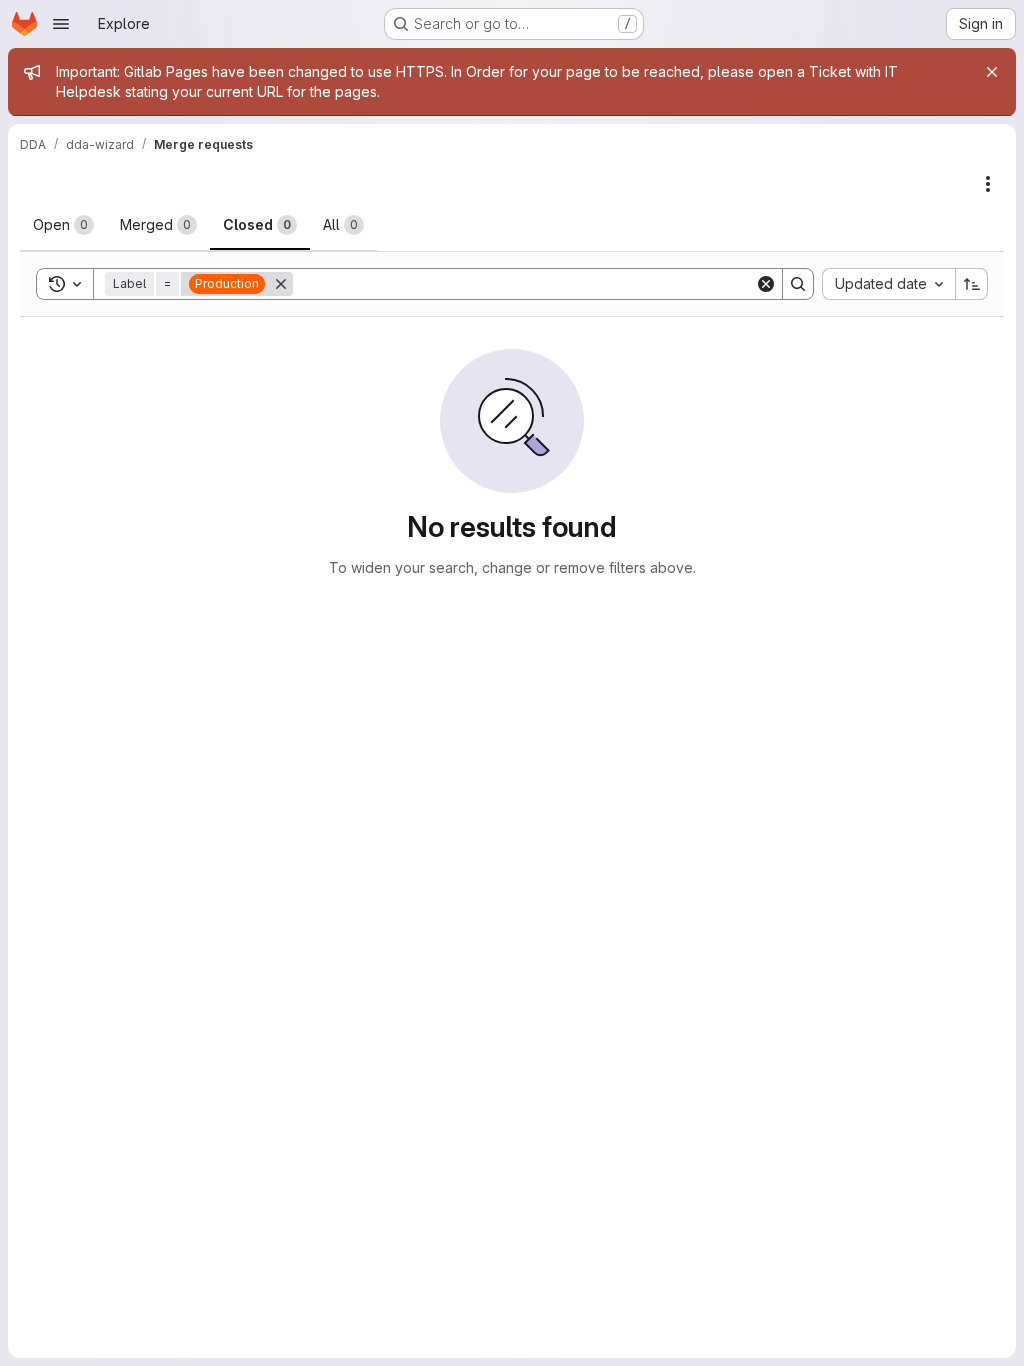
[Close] (992, 72)
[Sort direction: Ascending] (972, 284)
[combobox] (888, 284)
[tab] (63, 225)
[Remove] (281, 284)
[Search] (798, 284)
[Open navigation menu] (61, 24)
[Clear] (766, 284)
